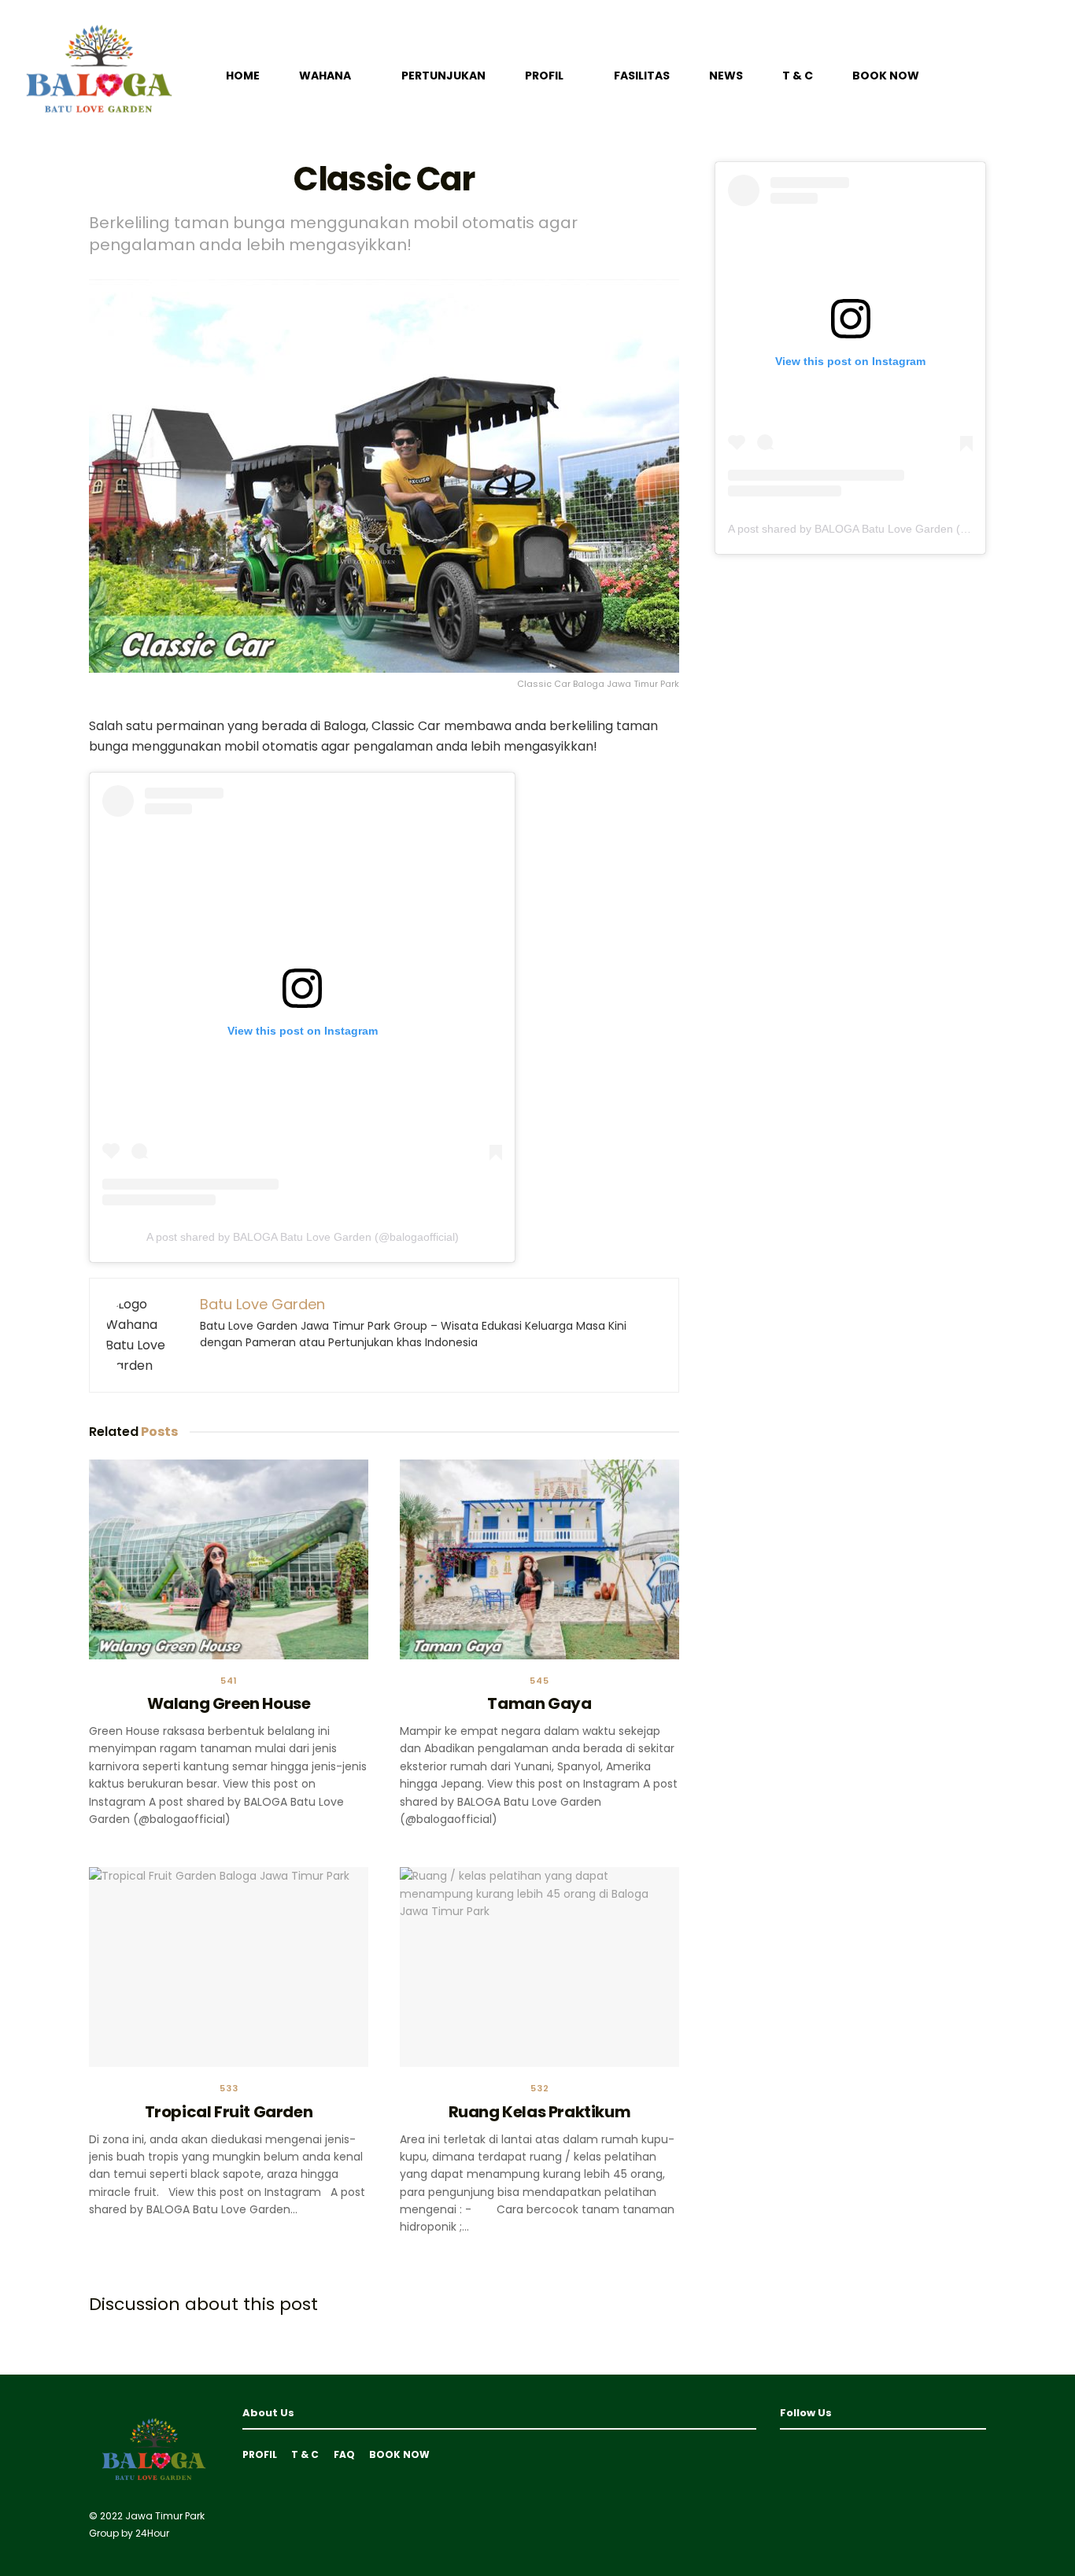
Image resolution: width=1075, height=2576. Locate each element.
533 (229, 2089)
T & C (798, 76)
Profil (260, 2454)
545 (539, 1681)
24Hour (152, 2533)
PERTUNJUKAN (443, 76)
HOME (243, 76)
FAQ (344, 2454)
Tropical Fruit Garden (229, 2112)
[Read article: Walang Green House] (229, 1559)
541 (229, 1681)
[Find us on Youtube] (785, 2454)
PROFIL (544, 76)
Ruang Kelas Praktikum (540, 2112)
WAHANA (325, 76)
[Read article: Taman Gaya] (539, 1559)
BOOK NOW (886, 76)
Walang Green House (229, 1703)
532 (540, 2089)
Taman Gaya (539, 1703)
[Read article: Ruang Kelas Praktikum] (539, 1967)
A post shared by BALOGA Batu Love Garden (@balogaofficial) (303, 1237)
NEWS (726, 76)
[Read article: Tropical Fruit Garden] (229, 1967)
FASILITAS (642, 76)
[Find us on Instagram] (812, 2454)
